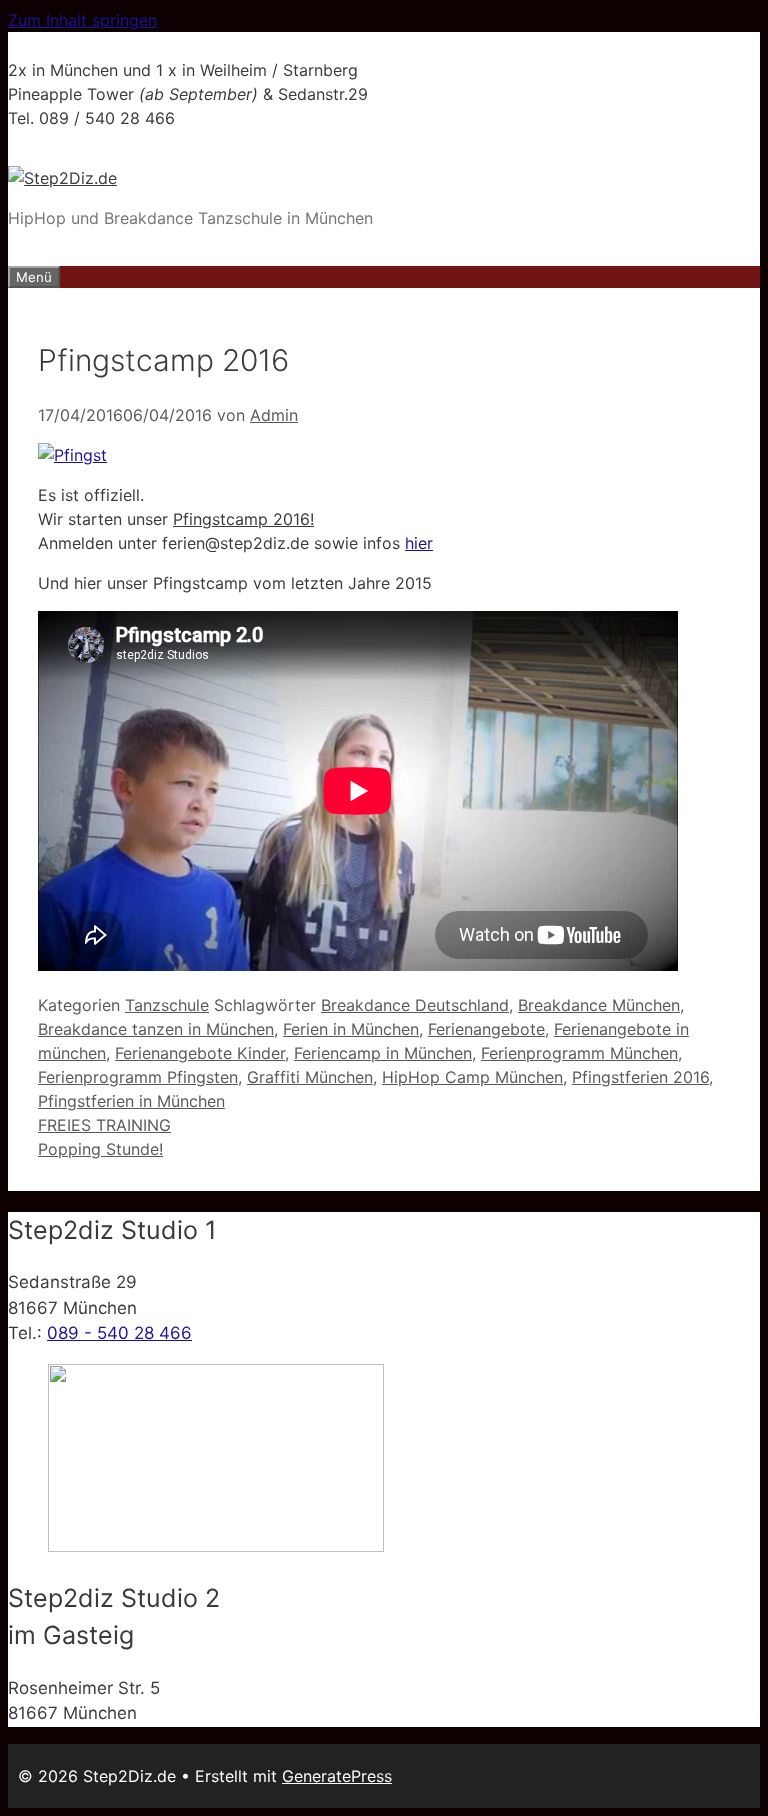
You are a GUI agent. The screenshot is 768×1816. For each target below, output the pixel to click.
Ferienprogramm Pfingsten (138, 1077)
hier (419, 543)
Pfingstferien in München (131, 1101)
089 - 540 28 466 (119, 1333)
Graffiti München (310, 1077)
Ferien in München (351, 1029)
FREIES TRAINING (104, 1125)
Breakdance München (599, 1005)
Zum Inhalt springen (82, 20)
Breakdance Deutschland (415, 1005)
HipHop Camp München (472, 1077)
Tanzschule (167, 1005)
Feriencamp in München (383, 1053)
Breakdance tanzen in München (156, 1029)
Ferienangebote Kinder (200, 1053)
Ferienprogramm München (579, 1053)
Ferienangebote (486, 1029)
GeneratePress (337, 1776)
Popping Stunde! (100, 1149)
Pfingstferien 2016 (640, 1077)
